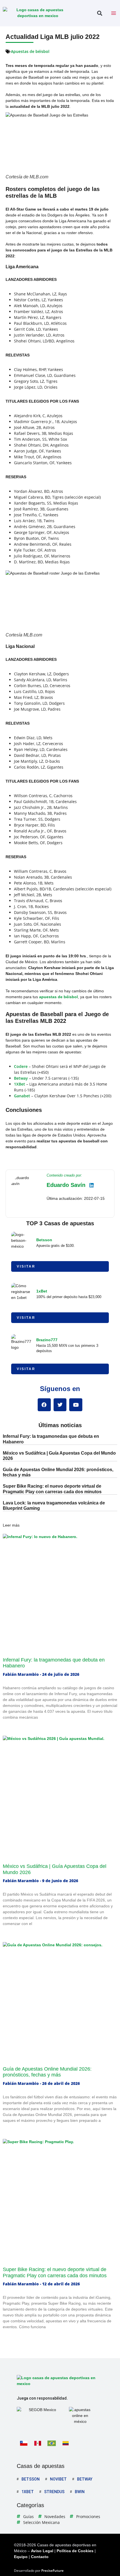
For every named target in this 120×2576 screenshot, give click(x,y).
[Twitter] (60, 1405)
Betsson (44, 1240)
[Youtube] (76, 1405)
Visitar (26, 1266)
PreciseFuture (52, 2571)
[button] (99, 13)
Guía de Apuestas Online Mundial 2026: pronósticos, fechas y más (47, 2072)
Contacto (40, 2557)
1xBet (42, 1291)
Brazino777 (47, 1340)
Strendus (54, 2492)
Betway (21, 1078)
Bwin (80, 2492)
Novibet (58, 2479)
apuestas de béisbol (58, 997)
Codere (21, 1066)
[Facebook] (44, 1405)
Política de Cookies (75, 2551)
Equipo (21, 2557)
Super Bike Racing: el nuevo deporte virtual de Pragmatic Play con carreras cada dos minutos (55, 2272)
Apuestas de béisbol (30, 51)
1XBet (20, 1084)
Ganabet (22, 1096)
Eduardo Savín (66, 1185)
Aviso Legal (42, 2551)
